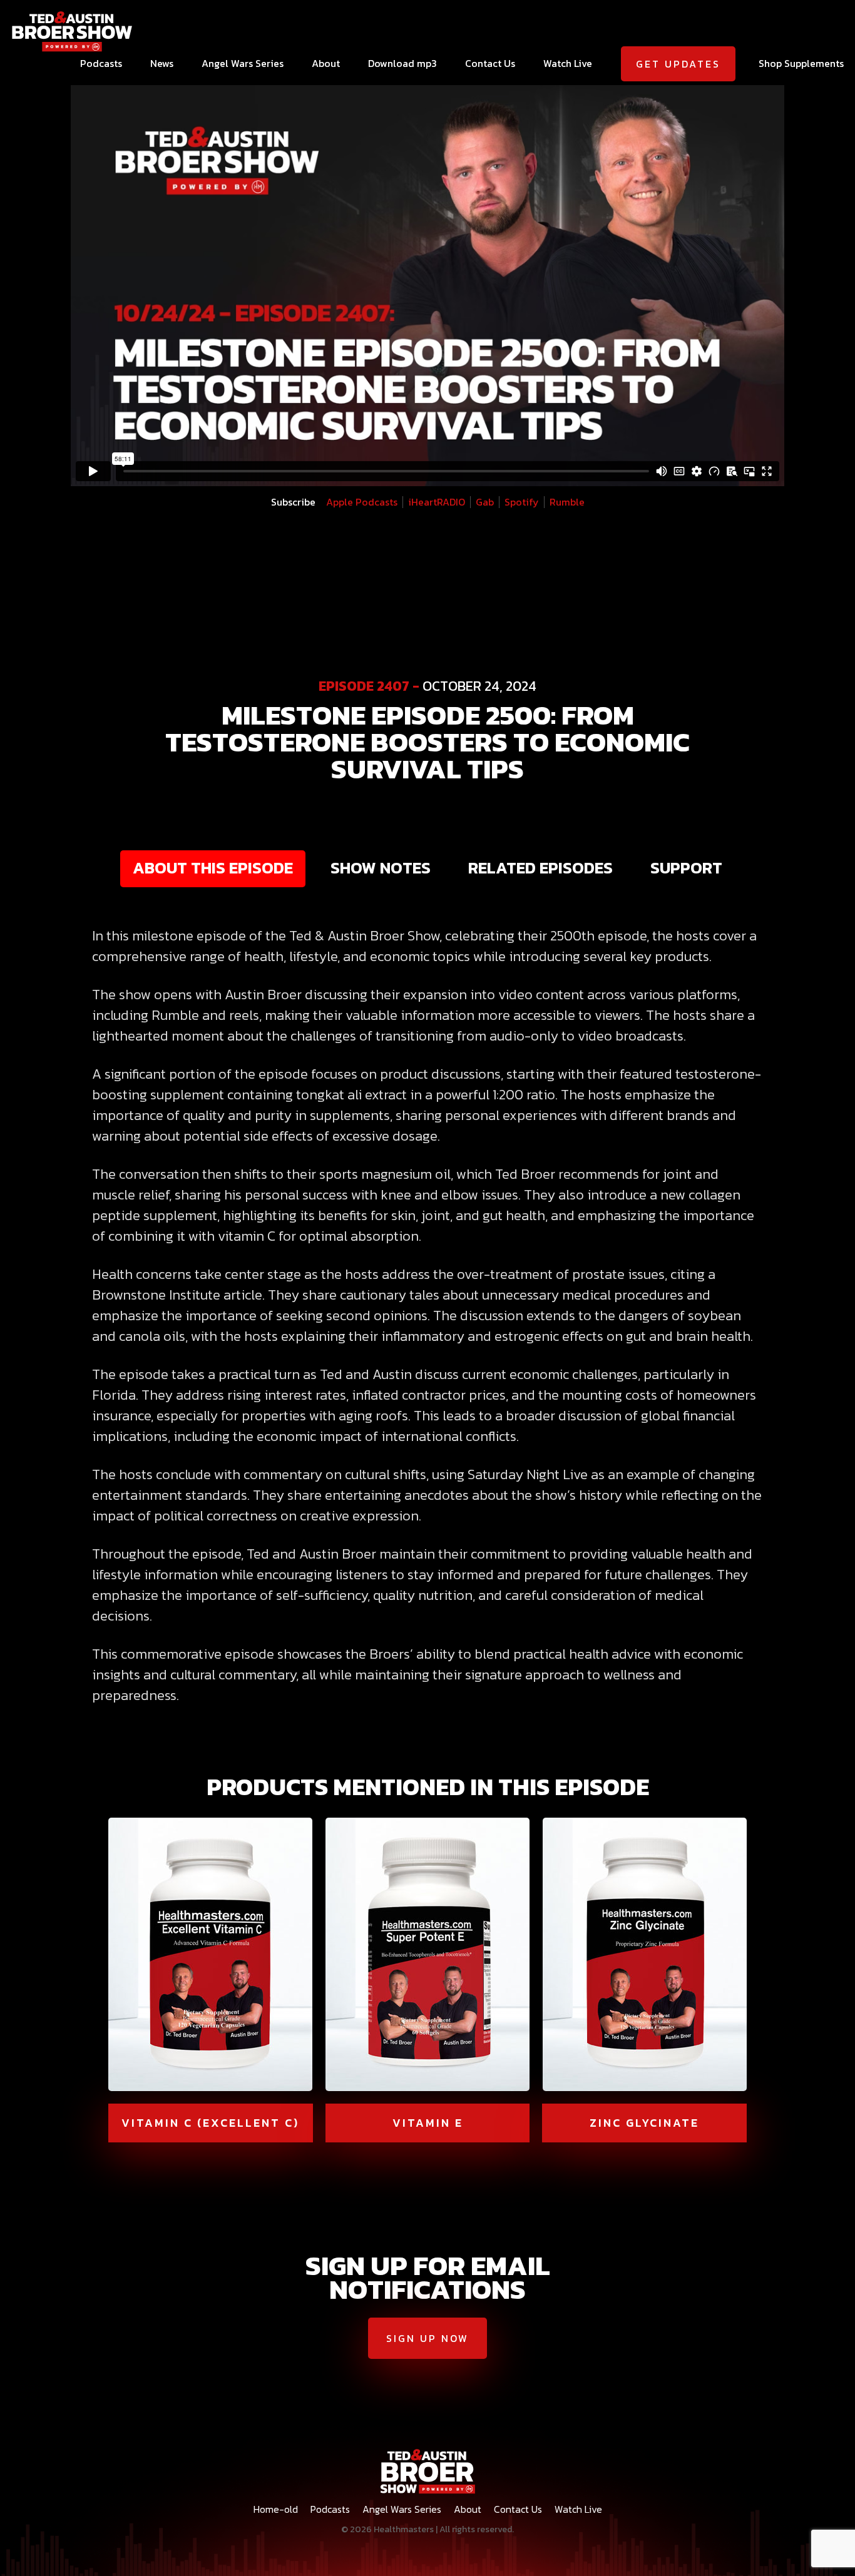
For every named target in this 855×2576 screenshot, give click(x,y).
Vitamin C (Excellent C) (210, 2123)
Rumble (567, 502)
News (162, 63)
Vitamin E (428, 2123)
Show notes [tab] (381, 868)
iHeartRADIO (437, 502)
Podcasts (101, 63)
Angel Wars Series (243, 63)
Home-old (276, 2509)
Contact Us (490, 63)
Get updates (678, 64)
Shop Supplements (801, 63)
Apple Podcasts (362, 502)
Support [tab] (686, 868)
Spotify (522, 502)
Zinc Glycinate (644, 2123)
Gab (485, 502)
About (326, 63)
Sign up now (427, 2338)
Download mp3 (402, 63)
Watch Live (568, 63)
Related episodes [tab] (540, 868)
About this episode (213, 868)
